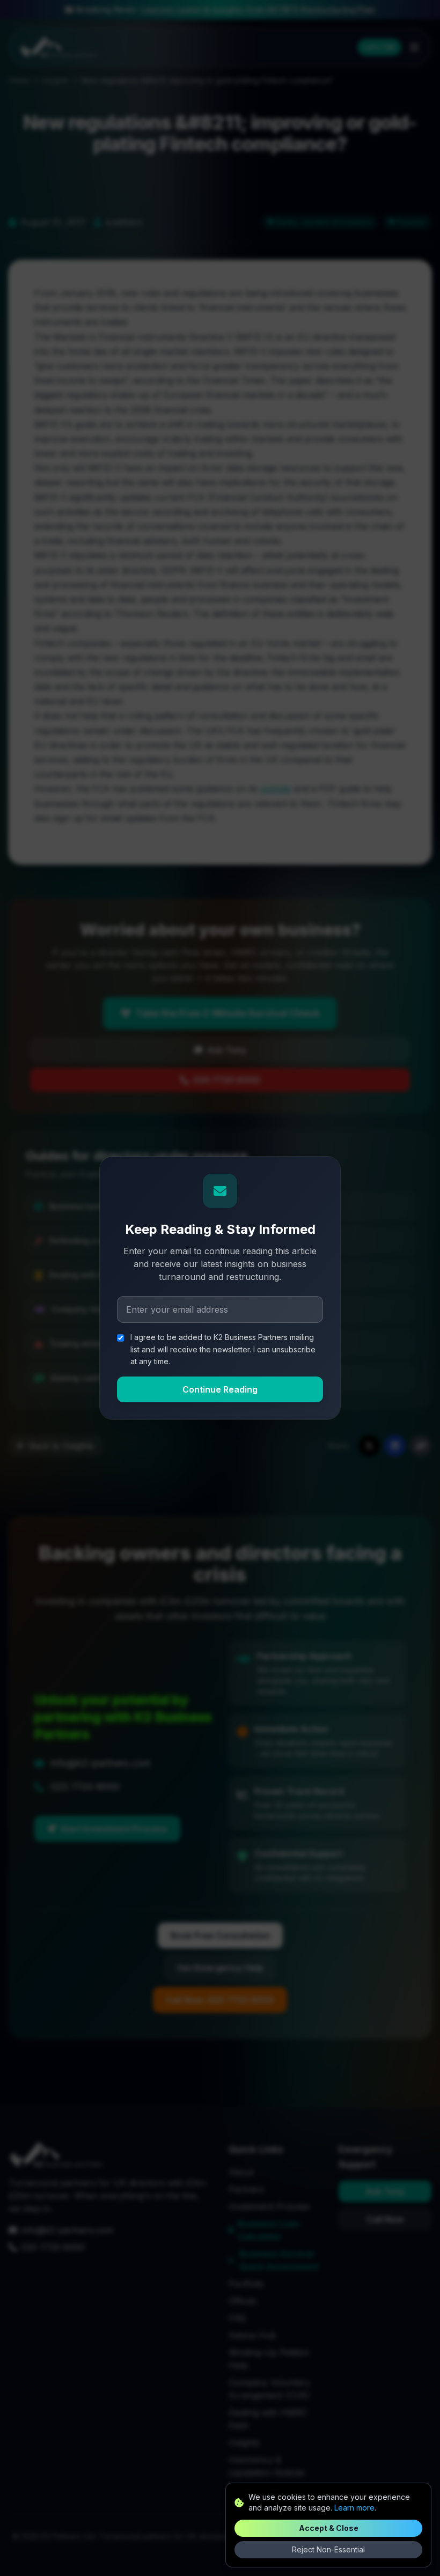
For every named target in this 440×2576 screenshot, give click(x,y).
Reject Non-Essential (328, 2549)
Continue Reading (220, 1389)
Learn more (354, 2508)
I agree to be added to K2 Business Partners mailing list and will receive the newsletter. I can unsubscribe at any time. (223, 1349)
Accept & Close (329, 2528)
